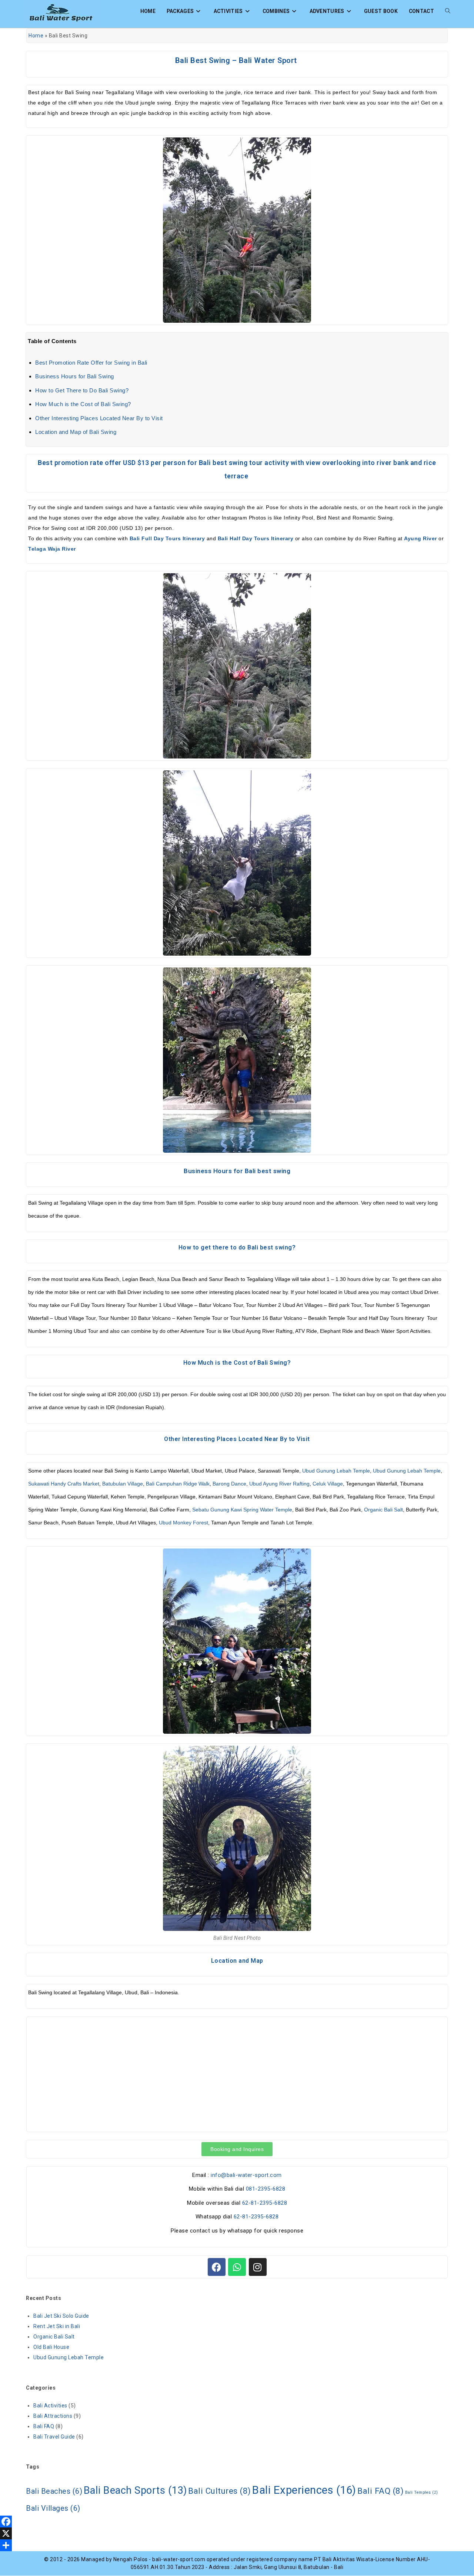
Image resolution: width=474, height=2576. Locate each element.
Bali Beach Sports (135, 2490)
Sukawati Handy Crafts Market (64, 1484)
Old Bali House (51, 2347)
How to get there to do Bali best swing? (237, 1247)
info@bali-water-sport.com (246, 2175)
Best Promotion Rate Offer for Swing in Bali (91, 363)
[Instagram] (258, 2267)
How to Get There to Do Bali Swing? (82, 390)
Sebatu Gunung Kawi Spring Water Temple (242, 1510)
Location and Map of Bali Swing (76, 432)
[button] (237, 2149)
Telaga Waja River (52, 549)
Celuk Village (328, 1484)
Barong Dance (229, 1484)
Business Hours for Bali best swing (237, 1171)
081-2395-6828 (266, 2189)
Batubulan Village (123, 1484)
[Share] (237, 2545)
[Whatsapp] (237, 2267)
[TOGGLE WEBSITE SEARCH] (448, 11)
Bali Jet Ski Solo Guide (61, 2316)
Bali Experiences (304, 2490)
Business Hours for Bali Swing (75, 376)
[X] (237, 2533)
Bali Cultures (220, 2491)
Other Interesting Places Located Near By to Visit (99, 418)
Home (36, 36)
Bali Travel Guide (54, 2437)
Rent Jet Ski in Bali (57, 2326)
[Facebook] (217, 2267)
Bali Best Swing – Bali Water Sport (237, 60)
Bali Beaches (54, 2491)
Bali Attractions (53, 2416)
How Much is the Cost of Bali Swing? (83, 404)
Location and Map (237, 1961)
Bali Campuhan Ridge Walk (178, 1484)
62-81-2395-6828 (265, 2203)
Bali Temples (422, 2492)
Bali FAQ (44, 2426)
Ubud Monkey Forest (183, 1523)
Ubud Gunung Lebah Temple (336, 1471)
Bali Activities (50, 2406)
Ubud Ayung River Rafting (279, 1484)
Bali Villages (53, 2508)
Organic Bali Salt (383, 1510)
